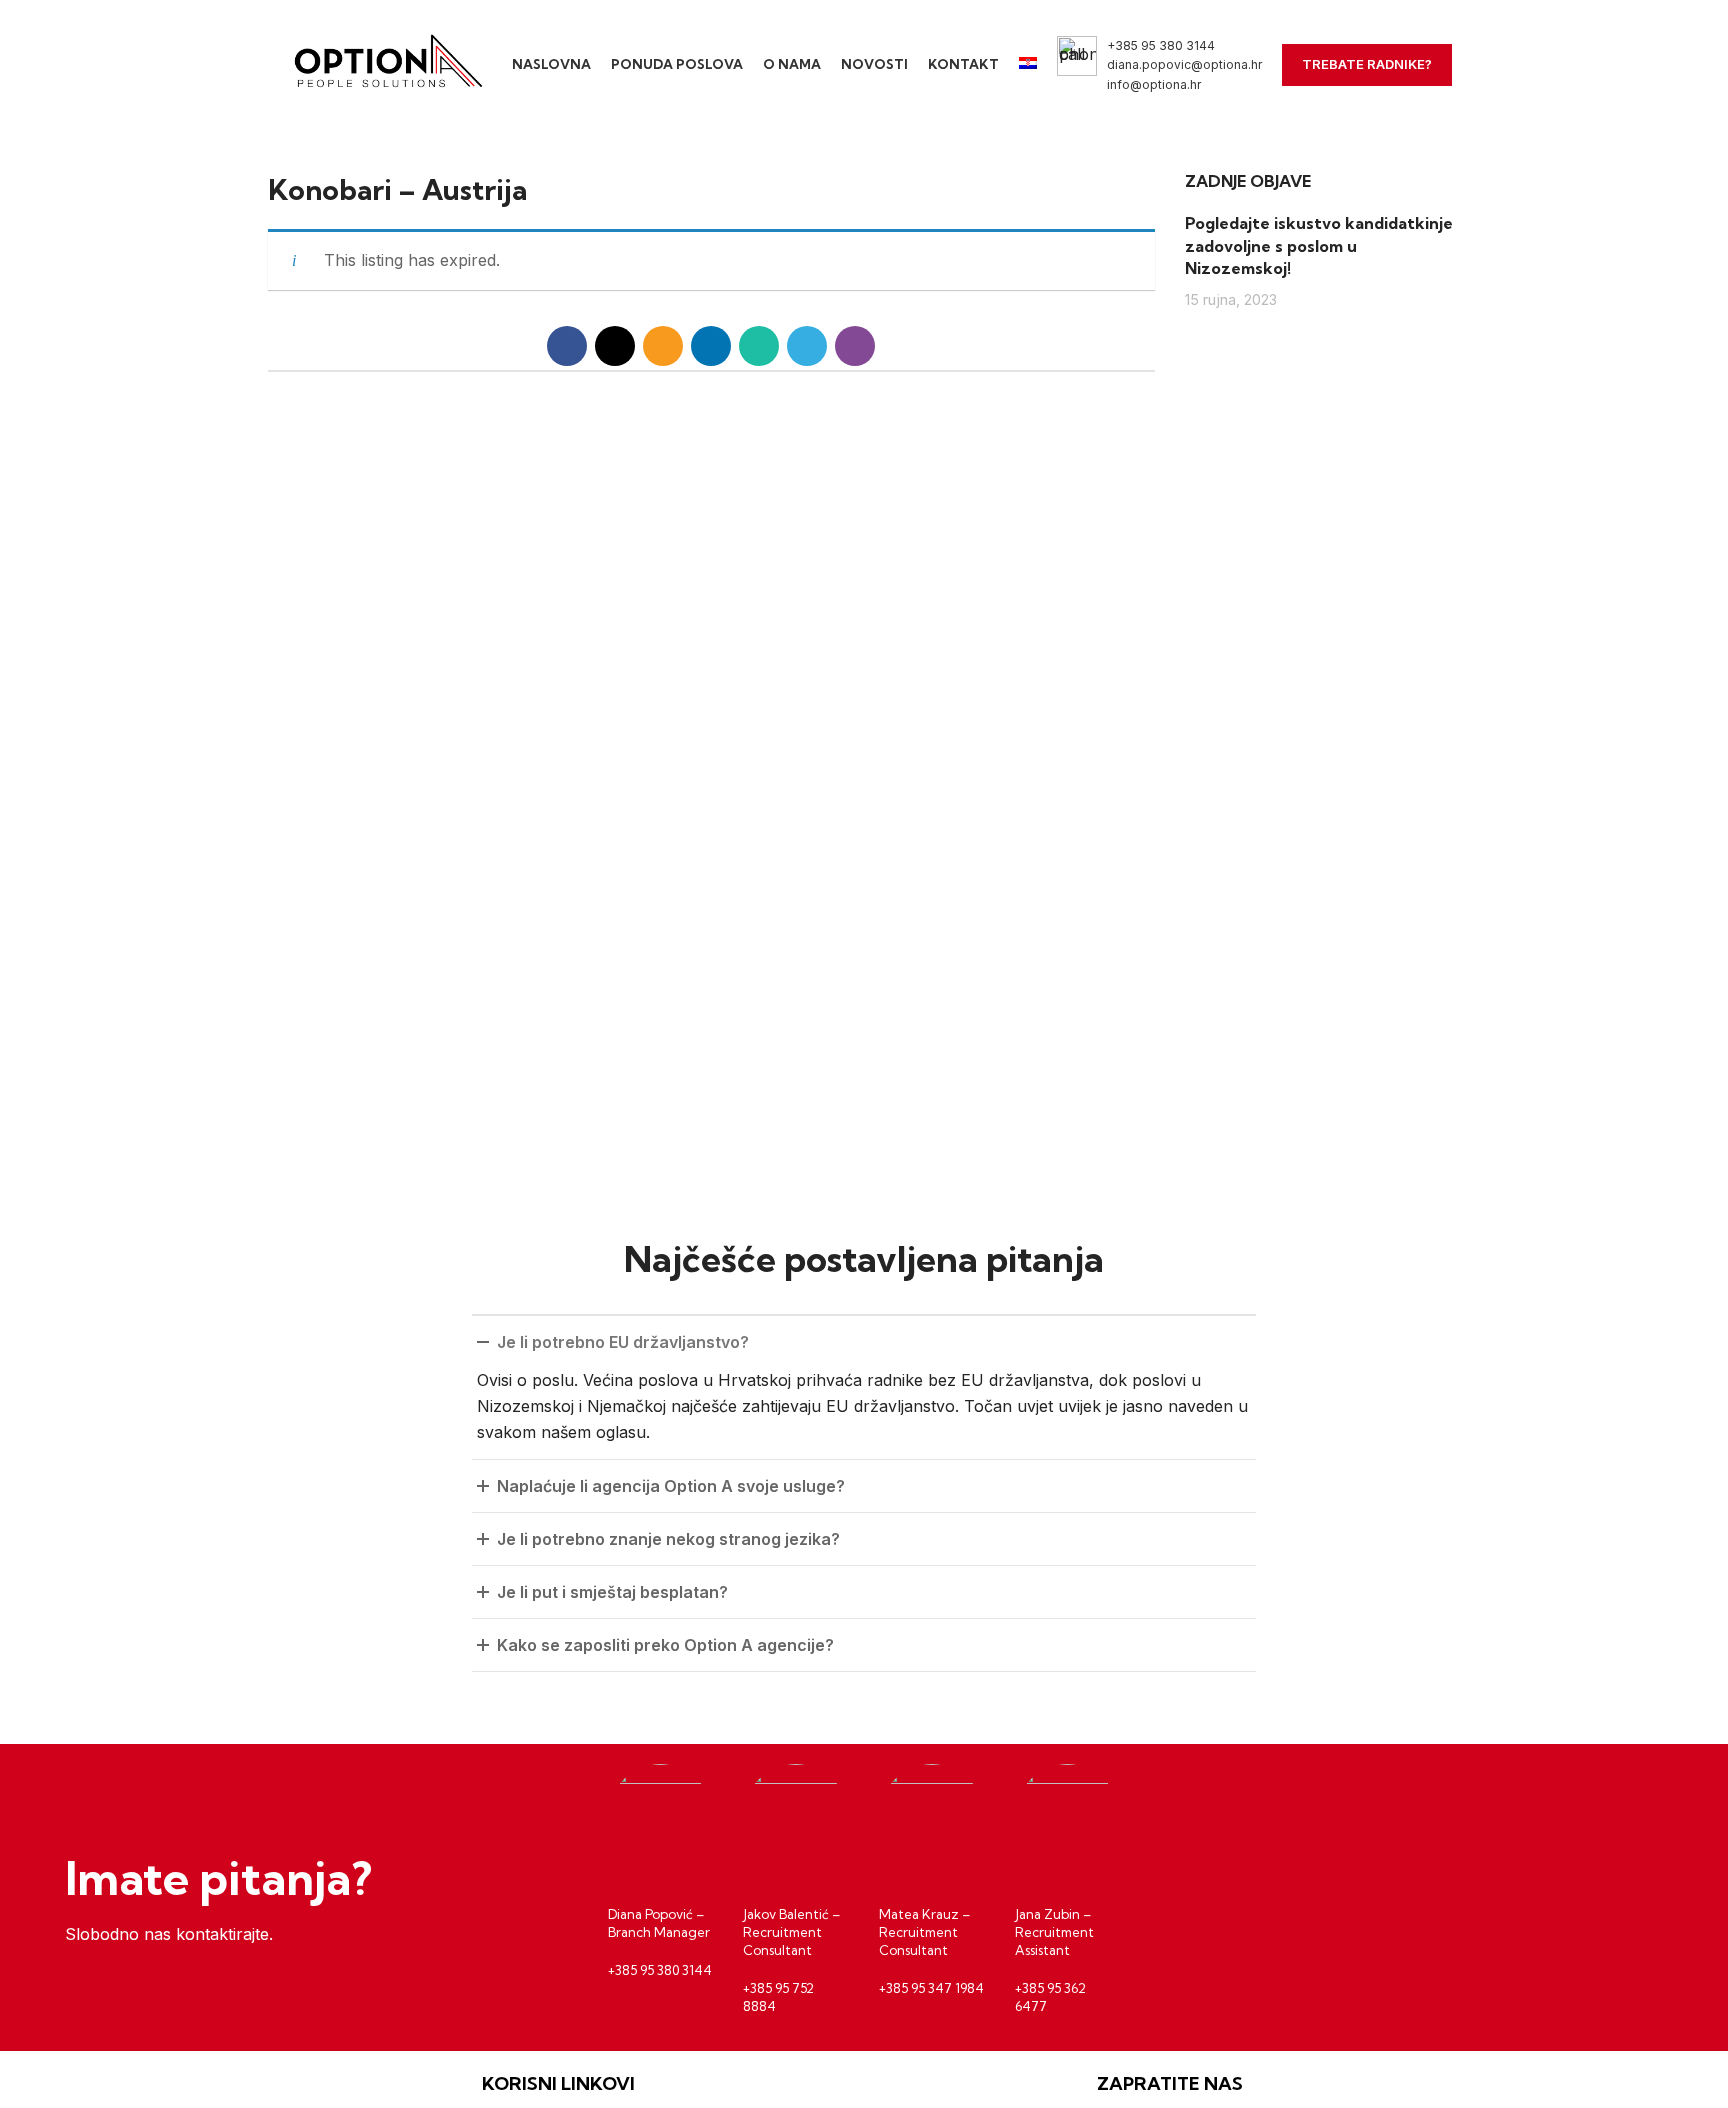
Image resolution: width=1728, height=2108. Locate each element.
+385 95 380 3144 (1161, 45)
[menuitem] (1028, 65)
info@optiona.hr (1154, 84)
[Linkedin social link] (711, 346)
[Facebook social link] (567, 346)
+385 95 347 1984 (931, 1988)
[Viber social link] (855, 346)
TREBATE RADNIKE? (1367, 64)
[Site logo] (384, 63)
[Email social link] (663, 346)
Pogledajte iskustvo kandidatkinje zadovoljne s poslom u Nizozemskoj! (1319, 245)
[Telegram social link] (807, 346)
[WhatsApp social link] (759, 346)
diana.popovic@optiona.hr (1184, 64)
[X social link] (615, 346)
